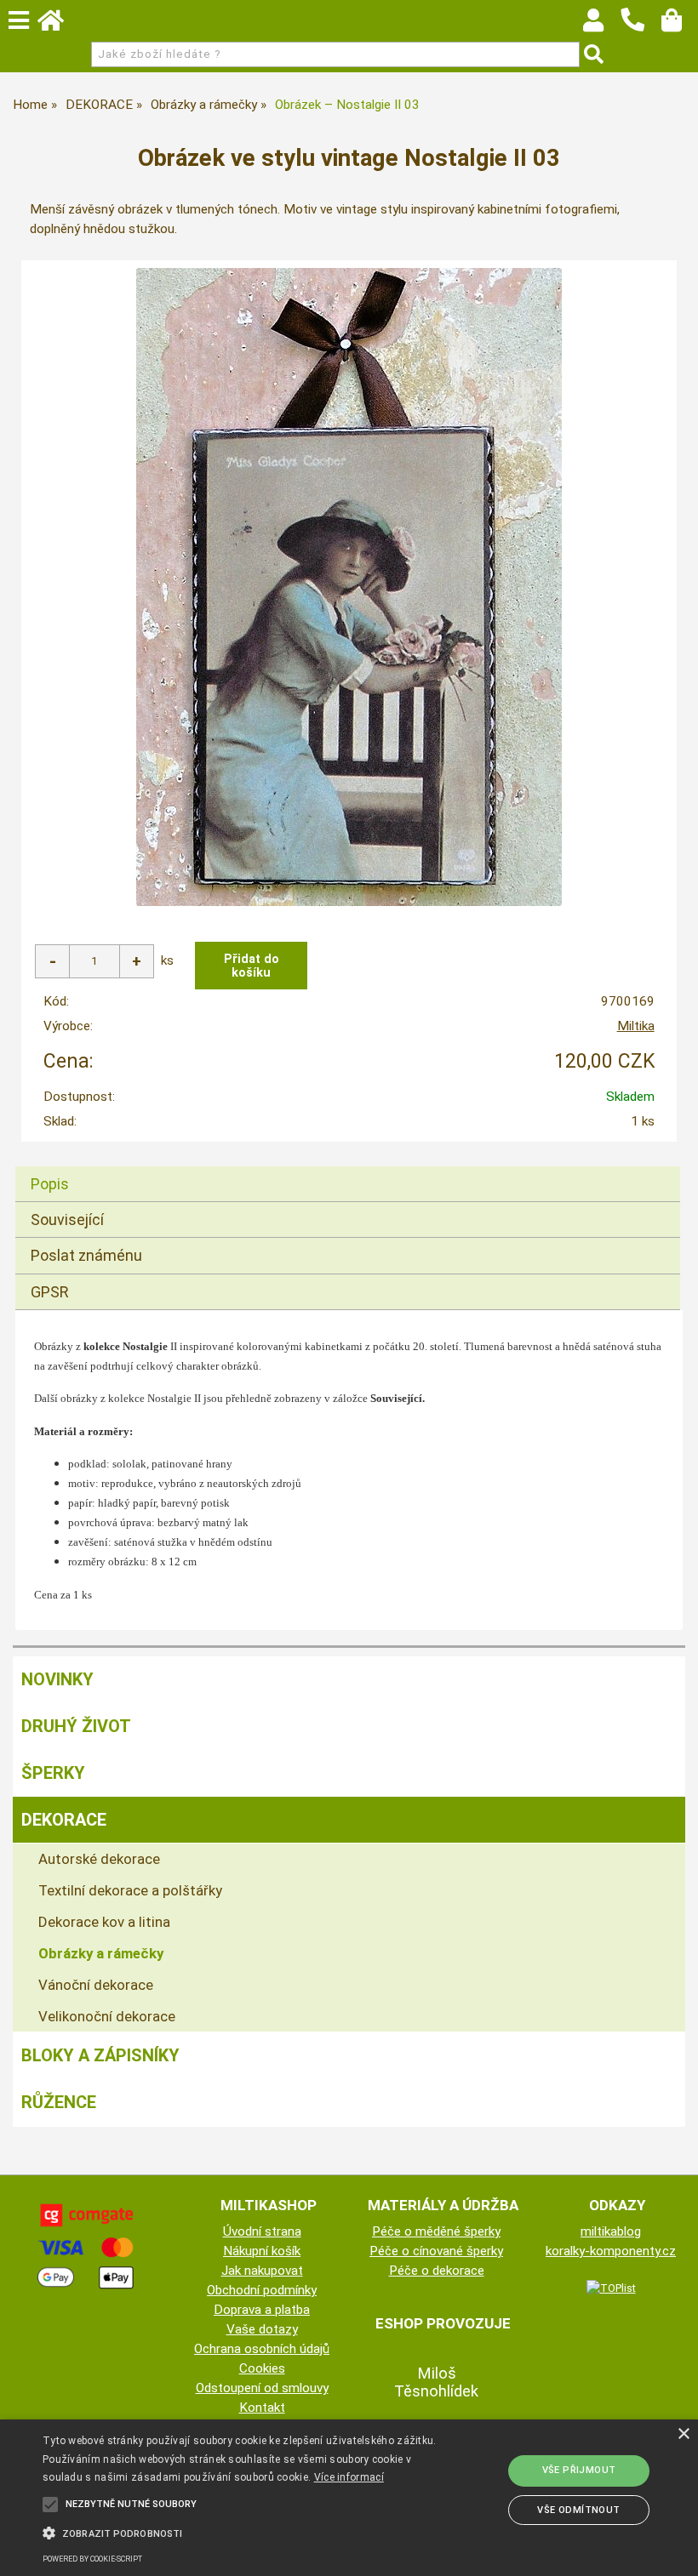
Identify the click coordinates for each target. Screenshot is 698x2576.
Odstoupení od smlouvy (262, 2388)
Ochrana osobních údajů (262, 2349)
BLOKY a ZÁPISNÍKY (100, 2055)
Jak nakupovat (262, 2271)
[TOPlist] (611, 2288)
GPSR (50, 1292)
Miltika (636, 1026)
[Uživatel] (601, 25)
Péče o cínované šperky (436, 2251)
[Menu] (19, 20)
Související (67, 1220)
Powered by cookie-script (92, 2559)
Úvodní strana (262, 2231)
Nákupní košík (262, 2251)
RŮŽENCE (59, 2102)
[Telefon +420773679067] (641, 32)
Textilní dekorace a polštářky (130, 1890)
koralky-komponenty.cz (611, 2251)
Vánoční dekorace (96, 1985)
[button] (242, 2532)
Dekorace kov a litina (104, 1922)
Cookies (262, 2368)
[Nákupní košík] (680, 25)
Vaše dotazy (262, 2329)
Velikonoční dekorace (107, 2016)
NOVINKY (57, 1679)
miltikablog (611, 2231)
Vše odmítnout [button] (578, 2510)
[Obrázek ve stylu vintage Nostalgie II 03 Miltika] (349, 587)
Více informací (349, 2477)
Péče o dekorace (437, 2271)
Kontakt (262, 2408)
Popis (50, 1184)
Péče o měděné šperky (436, 2231)
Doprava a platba (262, 2310)
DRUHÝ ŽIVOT (76, 1726)
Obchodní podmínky (262, 2290)
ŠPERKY (53, 1773)
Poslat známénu (86, 1255)
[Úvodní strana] (59, 25)
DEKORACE (64, 1820)
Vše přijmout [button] (579, 2470)
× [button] (683, 2434)
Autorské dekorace (99, 1859)
